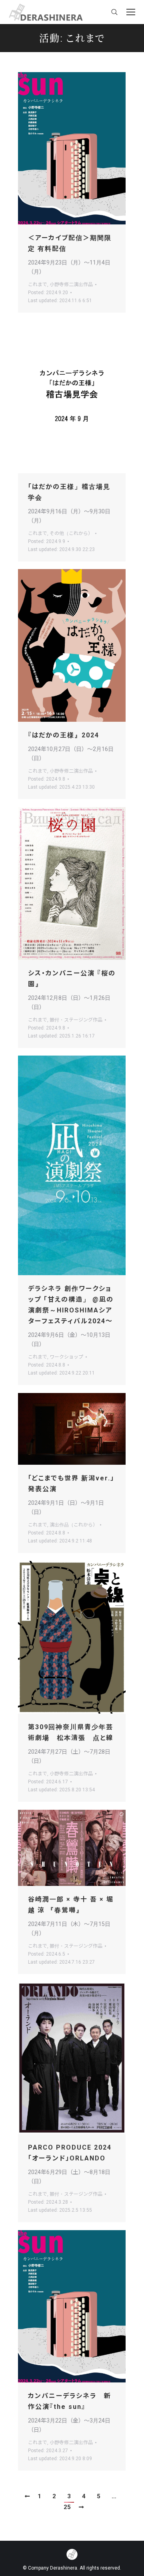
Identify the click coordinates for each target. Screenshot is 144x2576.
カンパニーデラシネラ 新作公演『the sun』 (70, 2401)
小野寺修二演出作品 (71, 285)
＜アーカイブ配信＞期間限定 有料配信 (70, 243)
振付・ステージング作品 (76, 1020)
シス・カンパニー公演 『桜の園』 (72, 979)
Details (83, 148)
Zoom (61, 148)
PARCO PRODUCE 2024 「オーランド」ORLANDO (70, 2153)
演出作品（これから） (74, 1525)
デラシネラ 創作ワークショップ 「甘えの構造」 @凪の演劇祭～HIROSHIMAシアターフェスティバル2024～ (71, 1305)
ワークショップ (66, 1357)
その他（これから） (71, 533)
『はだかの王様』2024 (64, 735)
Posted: (48, 293)
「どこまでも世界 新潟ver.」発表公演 (71, 1484)
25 (67, 2507)
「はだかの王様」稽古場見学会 (69, 492)
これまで (38, 285)
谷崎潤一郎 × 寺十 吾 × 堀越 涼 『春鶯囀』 (71, 1905)
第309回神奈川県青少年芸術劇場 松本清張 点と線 (71, 1732)
